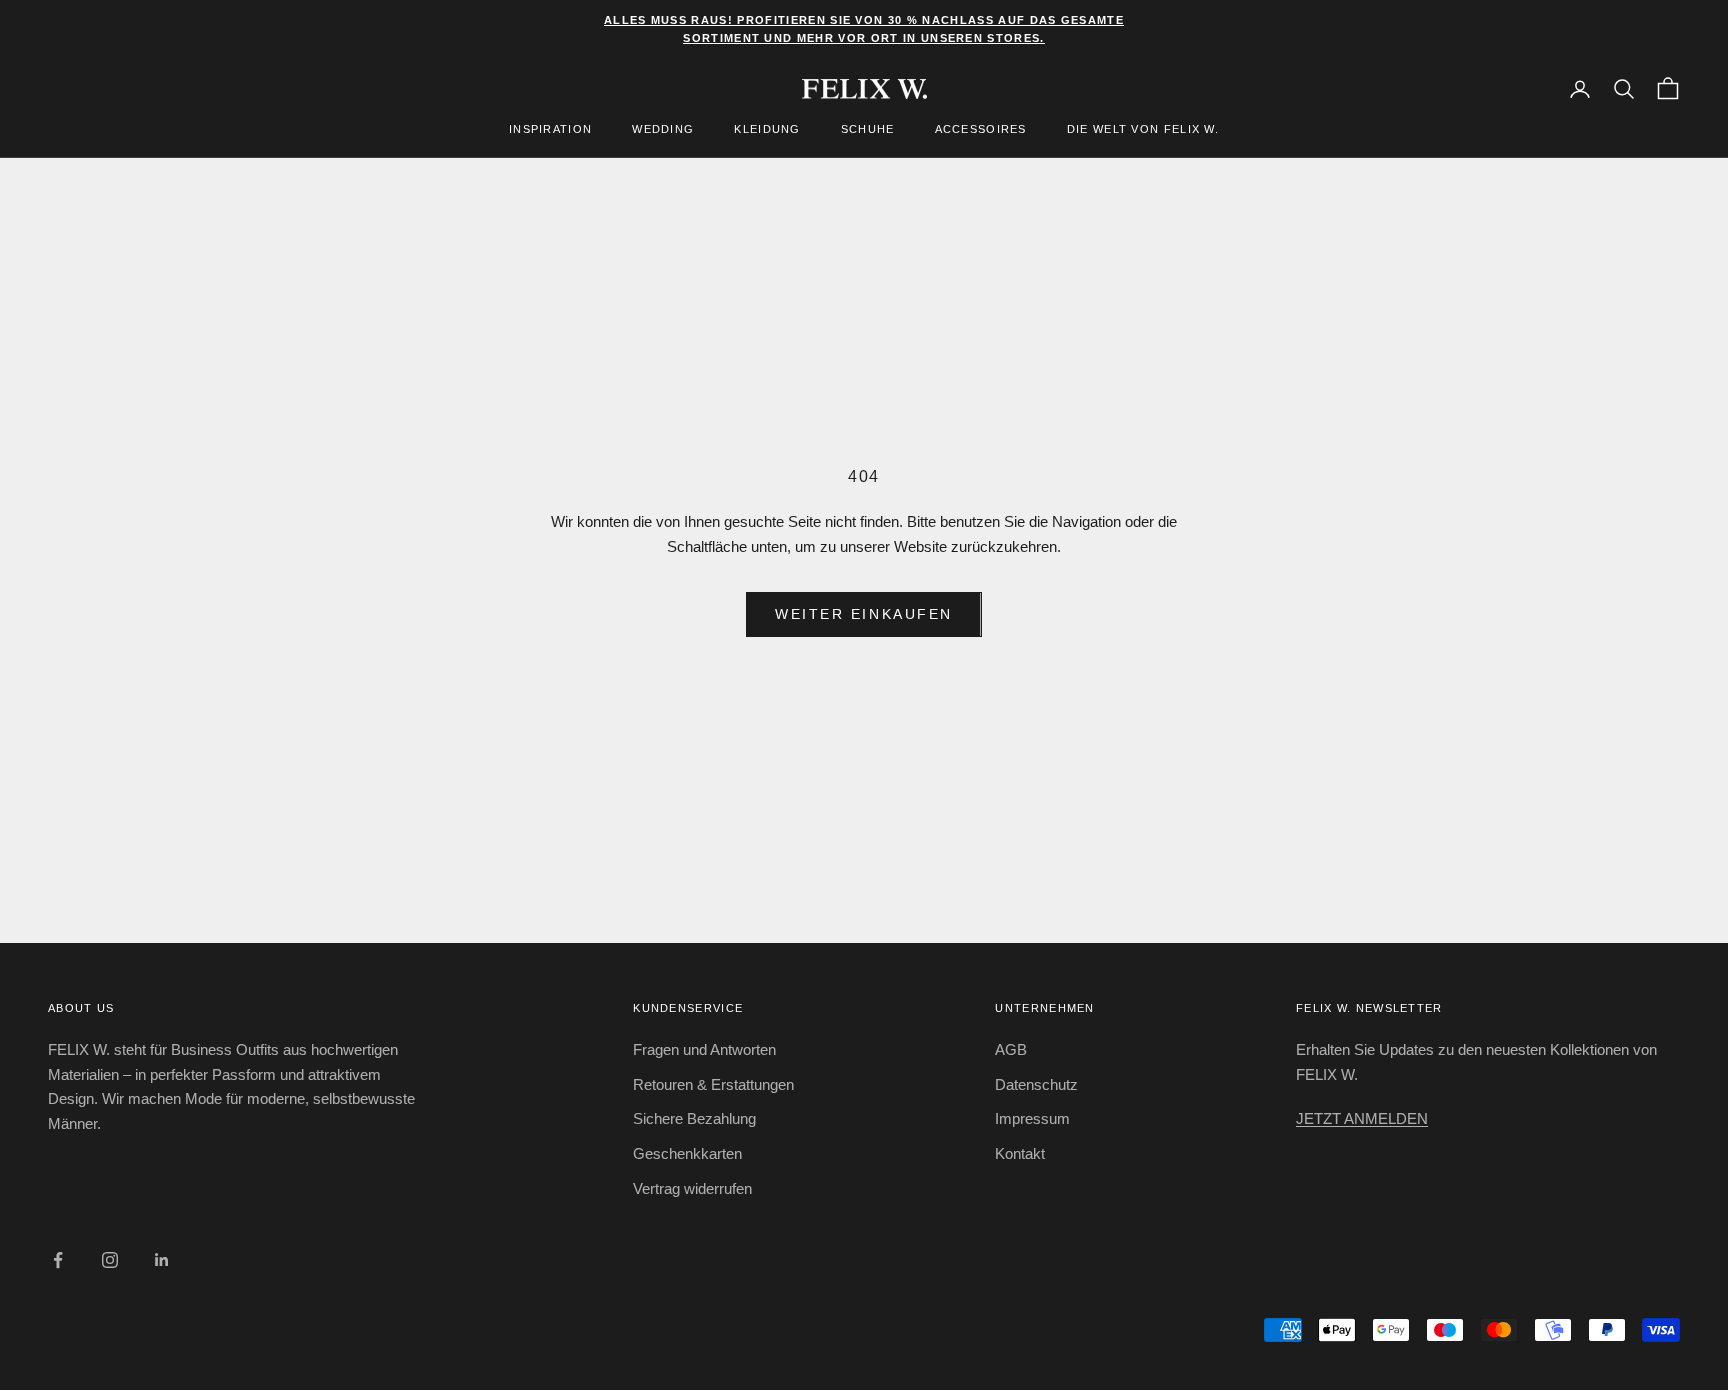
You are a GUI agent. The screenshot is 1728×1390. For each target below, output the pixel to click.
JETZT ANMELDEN (1362, 1118)
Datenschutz (1036, 1084)
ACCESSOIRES (981, 130)
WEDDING (663, 130)
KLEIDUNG (767, 130)
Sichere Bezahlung (694, 1118)
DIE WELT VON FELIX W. (1143, 130)
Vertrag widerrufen (692, 1188)
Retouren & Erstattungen (713, 1084)
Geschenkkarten (687, 1153)
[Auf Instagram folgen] (110, 1260)
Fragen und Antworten (704, 1049)
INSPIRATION (550, 130)
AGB (1011, 1049)
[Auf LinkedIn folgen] (162, 1260)
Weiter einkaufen (863, 614)
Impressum (1032, 1118)
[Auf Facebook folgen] (58, 1260)
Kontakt (1020, 1153)
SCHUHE (868, 130)
